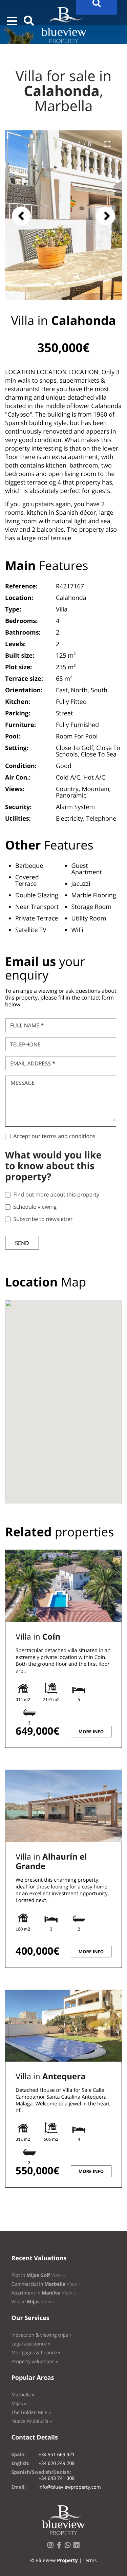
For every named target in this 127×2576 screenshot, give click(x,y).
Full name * (27, 1025)
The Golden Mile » (31, 2413)
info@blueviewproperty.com (69, 2487)
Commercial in (46, 2284)
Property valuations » (35, 2362)
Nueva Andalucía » (31, 2421)
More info (91, 1732)
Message (23, 1083)
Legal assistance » (31, 2344)
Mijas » (19, 2404)
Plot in (38, 2275)
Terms (90, 2561)
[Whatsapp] (69, 2547)
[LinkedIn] (78, 2547)
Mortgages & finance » (36, 2353)
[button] (12, 21)
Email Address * (33, 1063)
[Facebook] (61, 2547)
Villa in (38, 1637)
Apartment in (43, 2293)
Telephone (25, 1044)
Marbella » (23, 2395)
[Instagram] (52, 2547)
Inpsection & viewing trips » (41, 2335)
